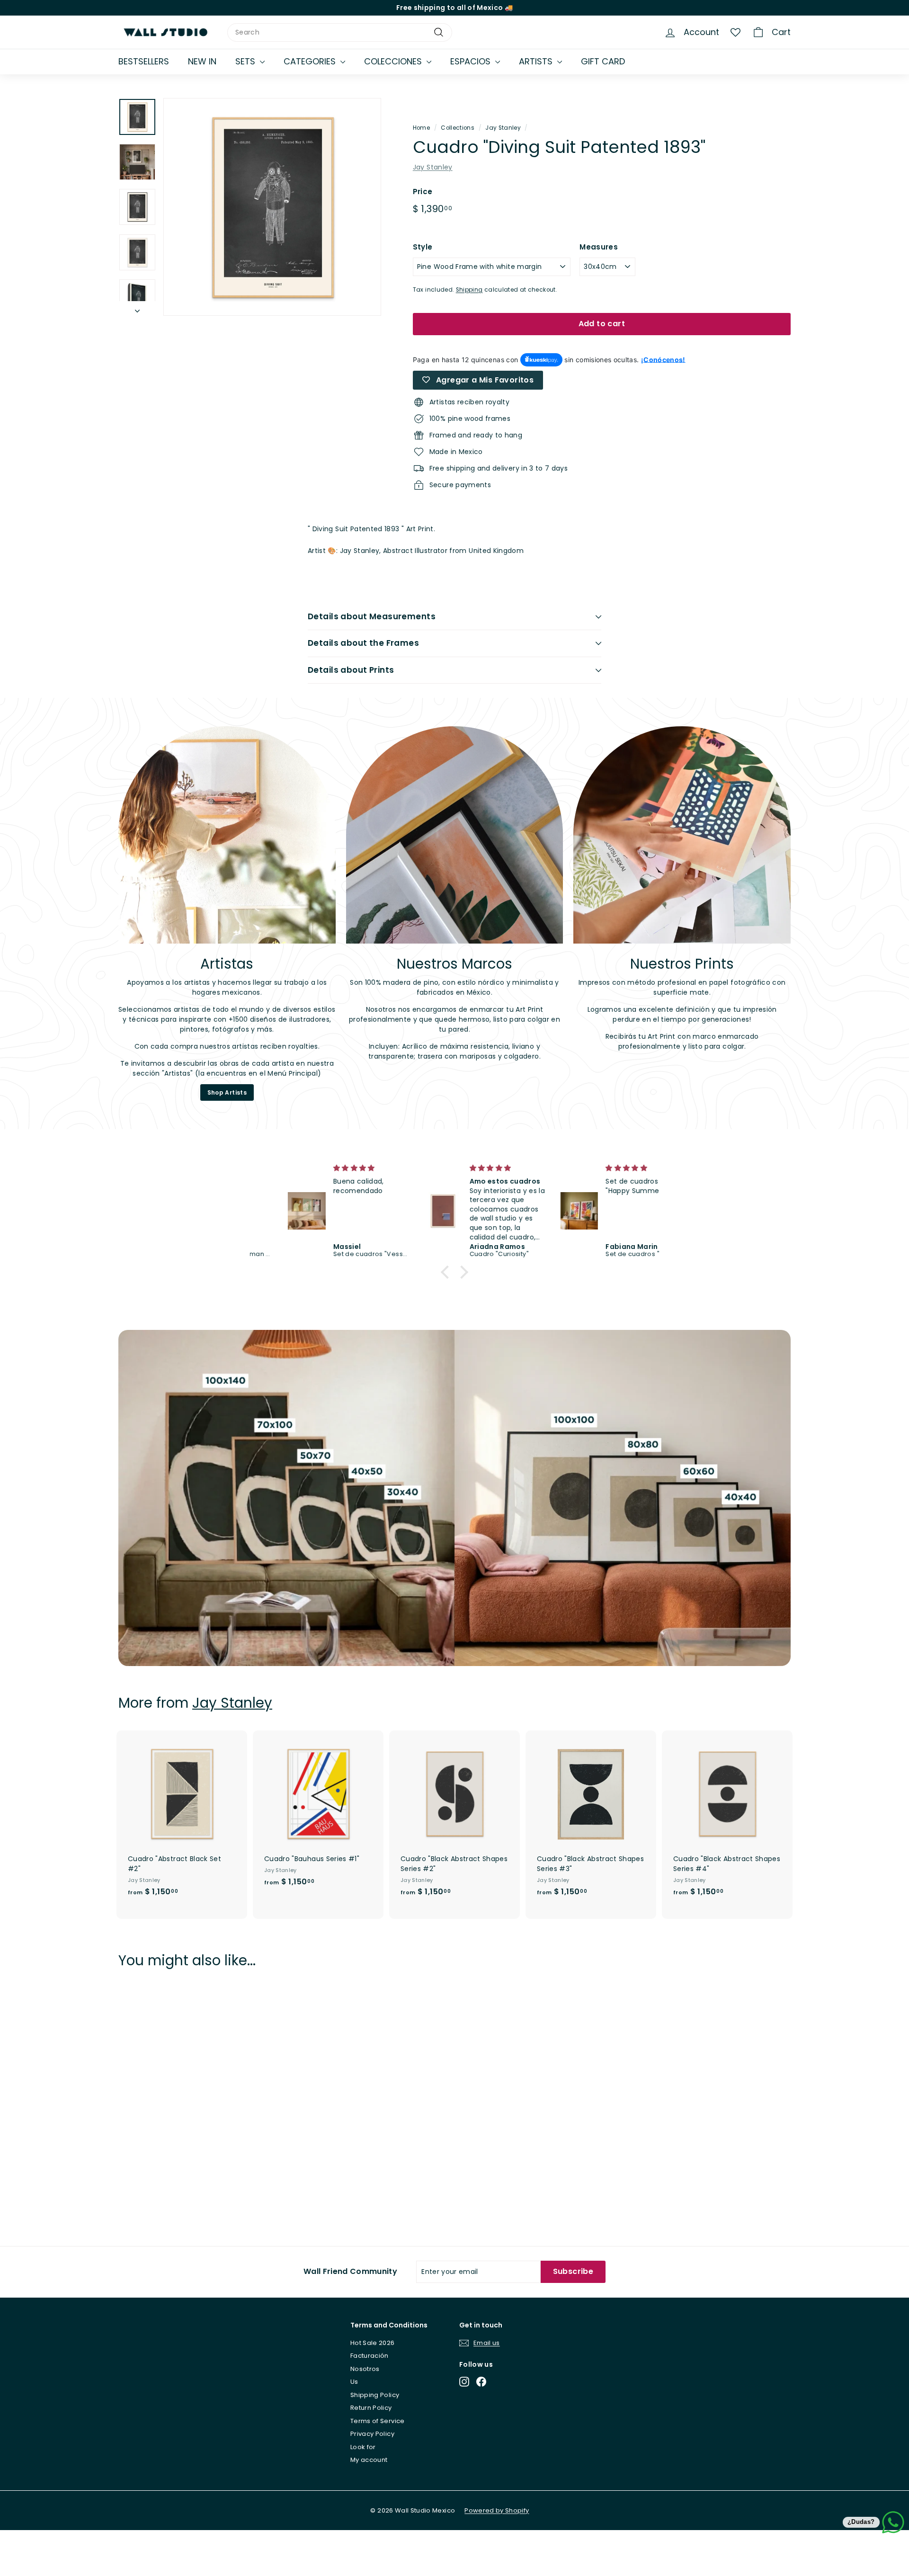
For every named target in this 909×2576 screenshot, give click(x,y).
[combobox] (340, 32)
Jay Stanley (503, 128)
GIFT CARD (603, 61)
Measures (599, 247)
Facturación (370, 2356)
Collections (458, 128)
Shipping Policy (375, 2395)
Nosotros (365, 2369)
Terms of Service (378, 2421)
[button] (447, 1272)
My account (369, 2460)
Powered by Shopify (497, 2510)
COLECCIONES (394, 61)
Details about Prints (351, 670)
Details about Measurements (372, 616)
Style (423, 247)
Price (423, 192)
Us (354, 2382)
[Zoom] (272, 207)
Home (421, 128)
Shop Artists (227, 1092)
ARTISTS (537, 61)
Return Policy (371, 2408)
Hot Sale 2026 (373, 2343)
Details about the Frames (363, 643)
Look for (363, 2447)
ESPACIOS (472, 61)
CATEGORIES (311, 61)
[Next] (137, 308)
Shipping (469, 290)
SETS (246, 61)
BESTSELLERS (144, 61)
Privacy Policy (372, 2434)
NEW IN (202, 61)
